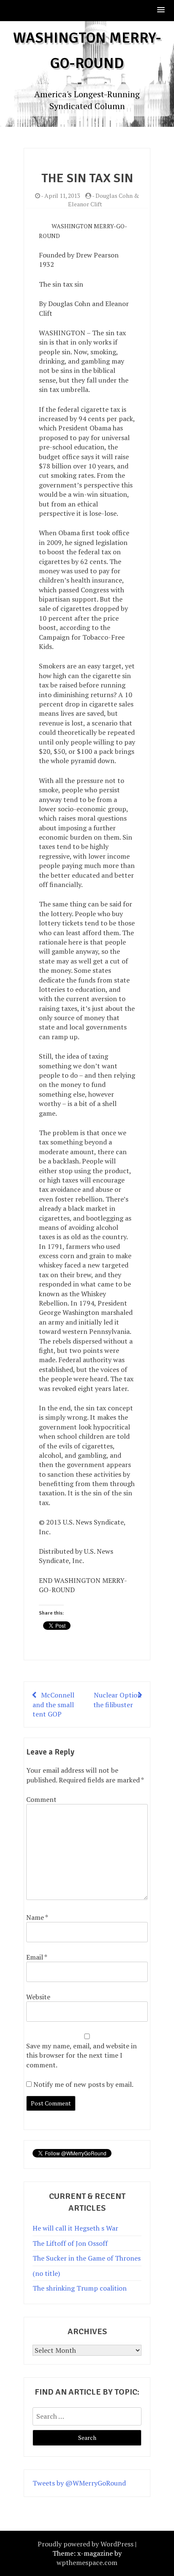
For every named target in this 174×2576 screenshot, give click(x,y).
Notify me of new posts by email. (83, 2084)
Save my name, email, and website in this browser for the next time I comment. (82, 2055)
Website (38, 1997)
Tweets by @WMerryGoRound (79, 2483)
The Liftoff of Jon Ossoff (70, 2243)
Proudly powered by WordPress (86, 2544)
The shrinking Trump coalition (80, 2288)
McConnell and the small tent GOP (53, 1704)
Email (37, 1957)
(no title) (46, 2273)
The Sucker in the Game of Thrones (87, 2258)
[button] (161, 10)
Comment (41, 1799)
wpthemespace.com (87, 2562)
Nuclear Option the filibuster (117, 1700)
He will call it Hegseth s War (75, 2228)
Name (37, 1917)
